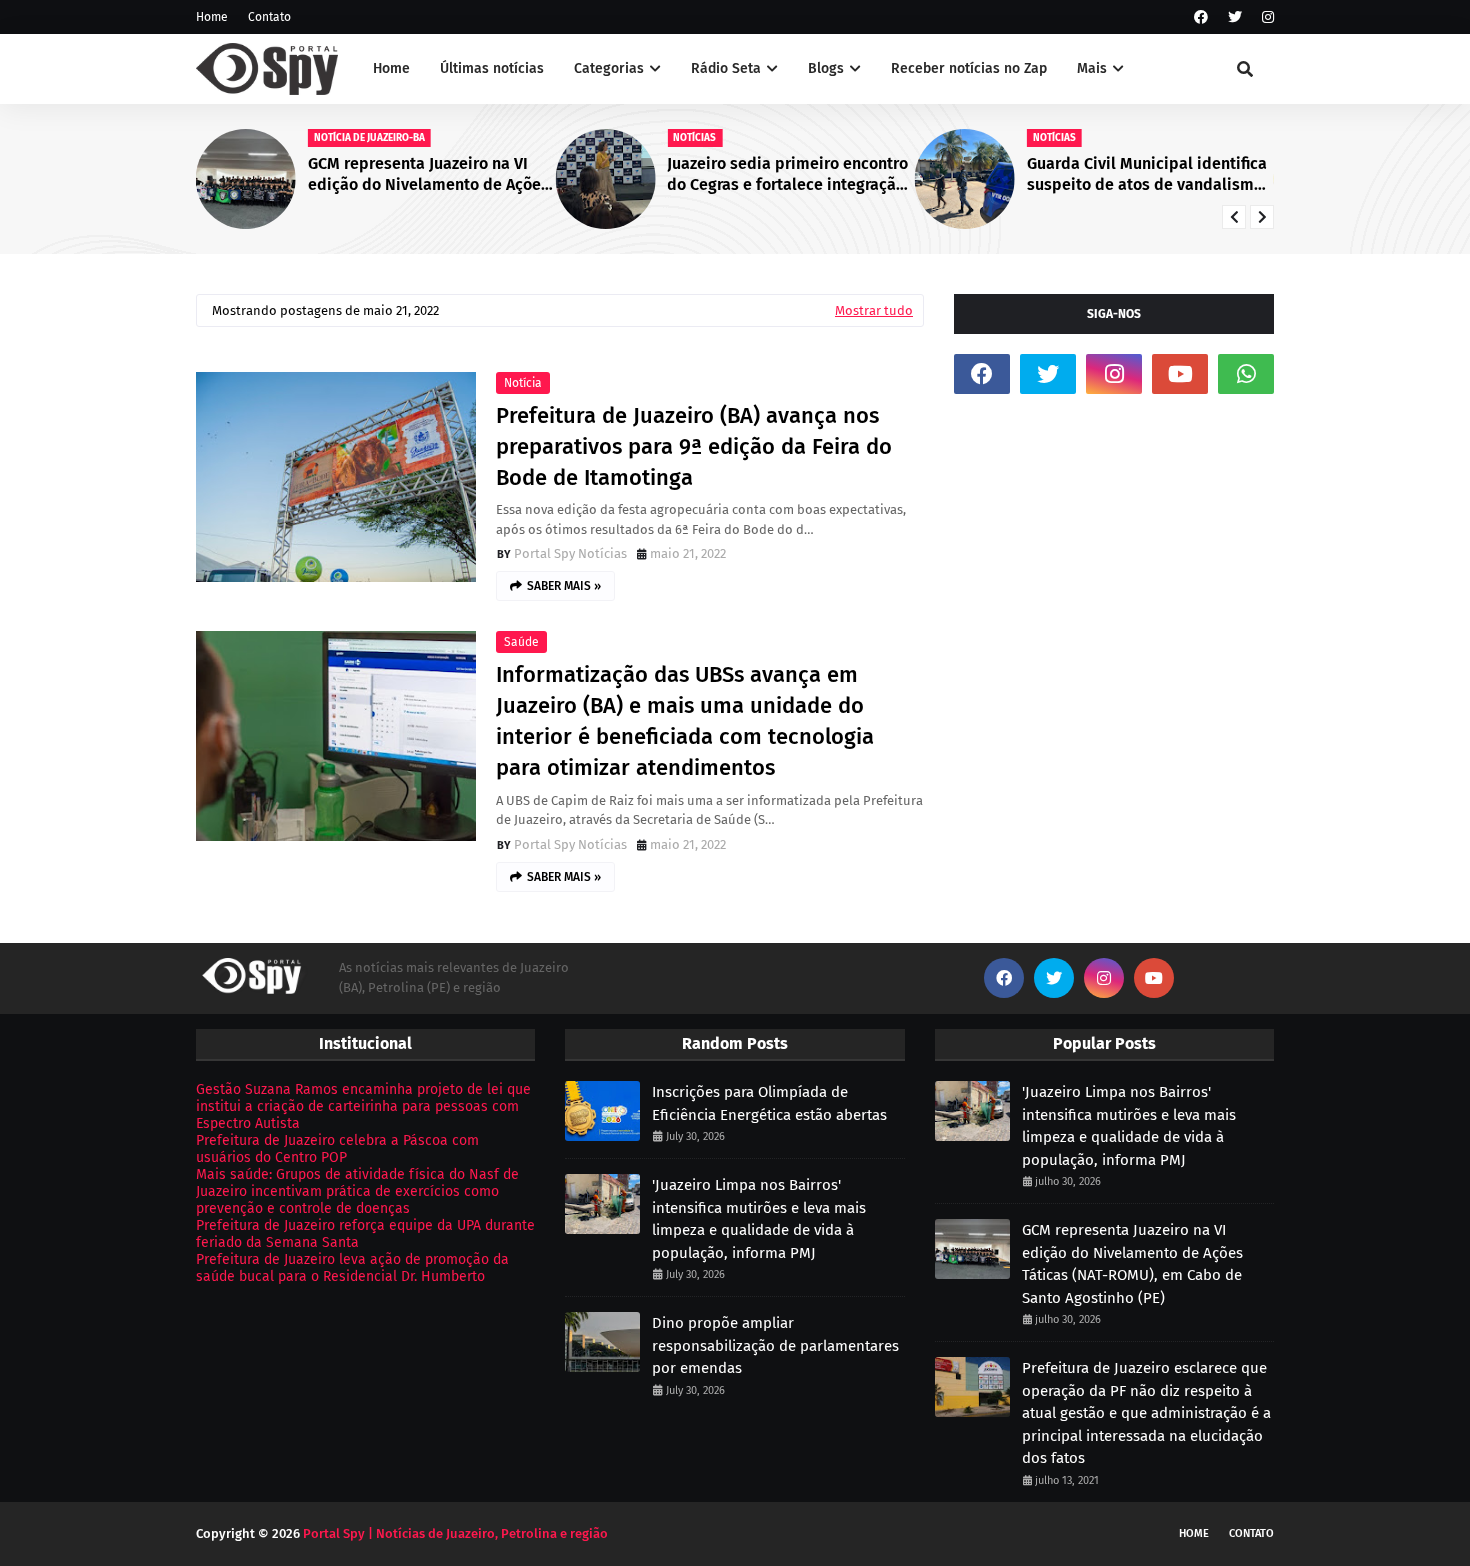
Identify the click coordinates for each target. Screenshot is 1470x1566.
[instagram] (1265, 17)
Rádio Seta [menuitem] (726, 68)
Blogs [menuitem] (826, 68)
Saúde (521, 642)
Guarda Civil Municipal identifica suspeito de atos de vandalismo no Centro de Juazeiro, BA (1147, 175)
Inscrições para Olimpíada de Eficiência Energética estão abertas (769, 1103)
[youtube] (1180, 374)
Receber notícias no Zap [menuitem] (969, 68)
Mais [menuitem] (1092, 68)
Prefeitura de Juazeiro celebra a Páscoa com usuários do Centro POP (337, 1149)
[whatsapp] (1246, 374)
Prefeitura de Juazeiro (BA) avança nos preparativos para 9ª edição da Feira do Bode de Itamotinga (694, 446)
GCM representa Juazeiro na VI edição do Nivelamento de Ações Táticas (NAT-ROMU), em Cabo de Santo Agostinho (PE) (428, 175)
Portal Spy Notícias (570, 553)
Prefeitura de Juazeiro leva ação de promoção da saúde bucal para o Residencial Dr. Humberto (352, 1268)
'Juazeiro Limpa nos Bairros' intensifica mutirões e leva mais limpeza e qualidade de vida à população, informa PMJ (759, 1219)
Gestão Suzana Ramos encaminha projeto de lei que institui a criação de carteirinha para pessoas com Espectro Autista (363, 1106)
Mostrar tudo (874, 310)
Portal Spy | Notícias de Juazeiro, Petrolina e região (455, 1533)
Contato (269, 17)
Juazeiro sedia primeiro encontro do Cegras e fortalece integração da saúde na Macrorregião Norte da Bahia (787, 175)
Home (212, 17)
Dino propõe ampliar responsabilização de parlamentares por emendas (775, 1345)
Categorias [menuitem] (609, 68)
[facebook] (1201, 17)
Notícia (523, 383)
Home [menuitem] (391, 68)
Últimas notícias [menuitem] (492, 68)
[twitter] (1235, 17)
